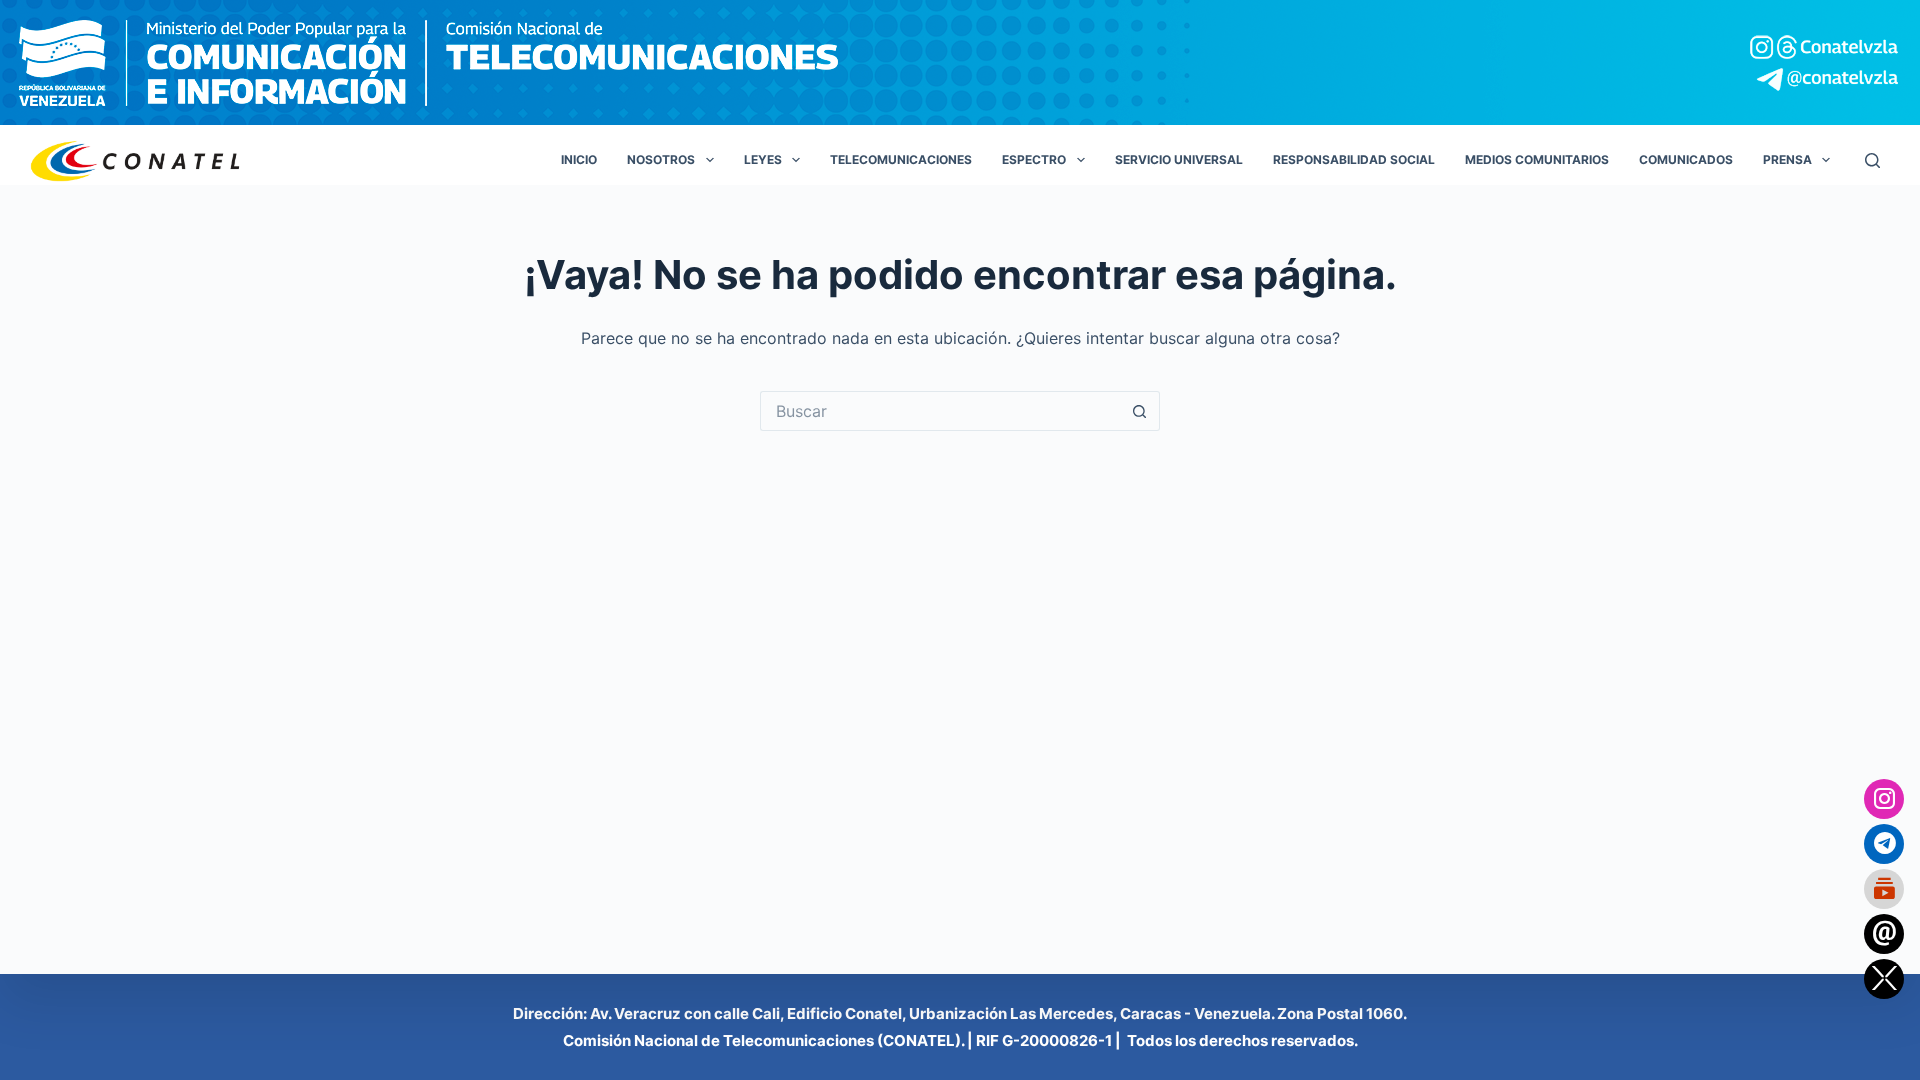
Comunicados (1686, 159)
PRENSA (1787, 159)
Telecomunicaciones (901, 159)
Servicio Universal (1179, 159)
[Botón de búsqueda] (1140, 411)
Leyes (763, 159)
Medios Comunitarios (1537, 159)
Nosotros (661, 159)
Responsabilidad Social (1354, 159)
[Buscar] (1872, 160)
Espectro (1034, 159)
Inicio (579, 159)
